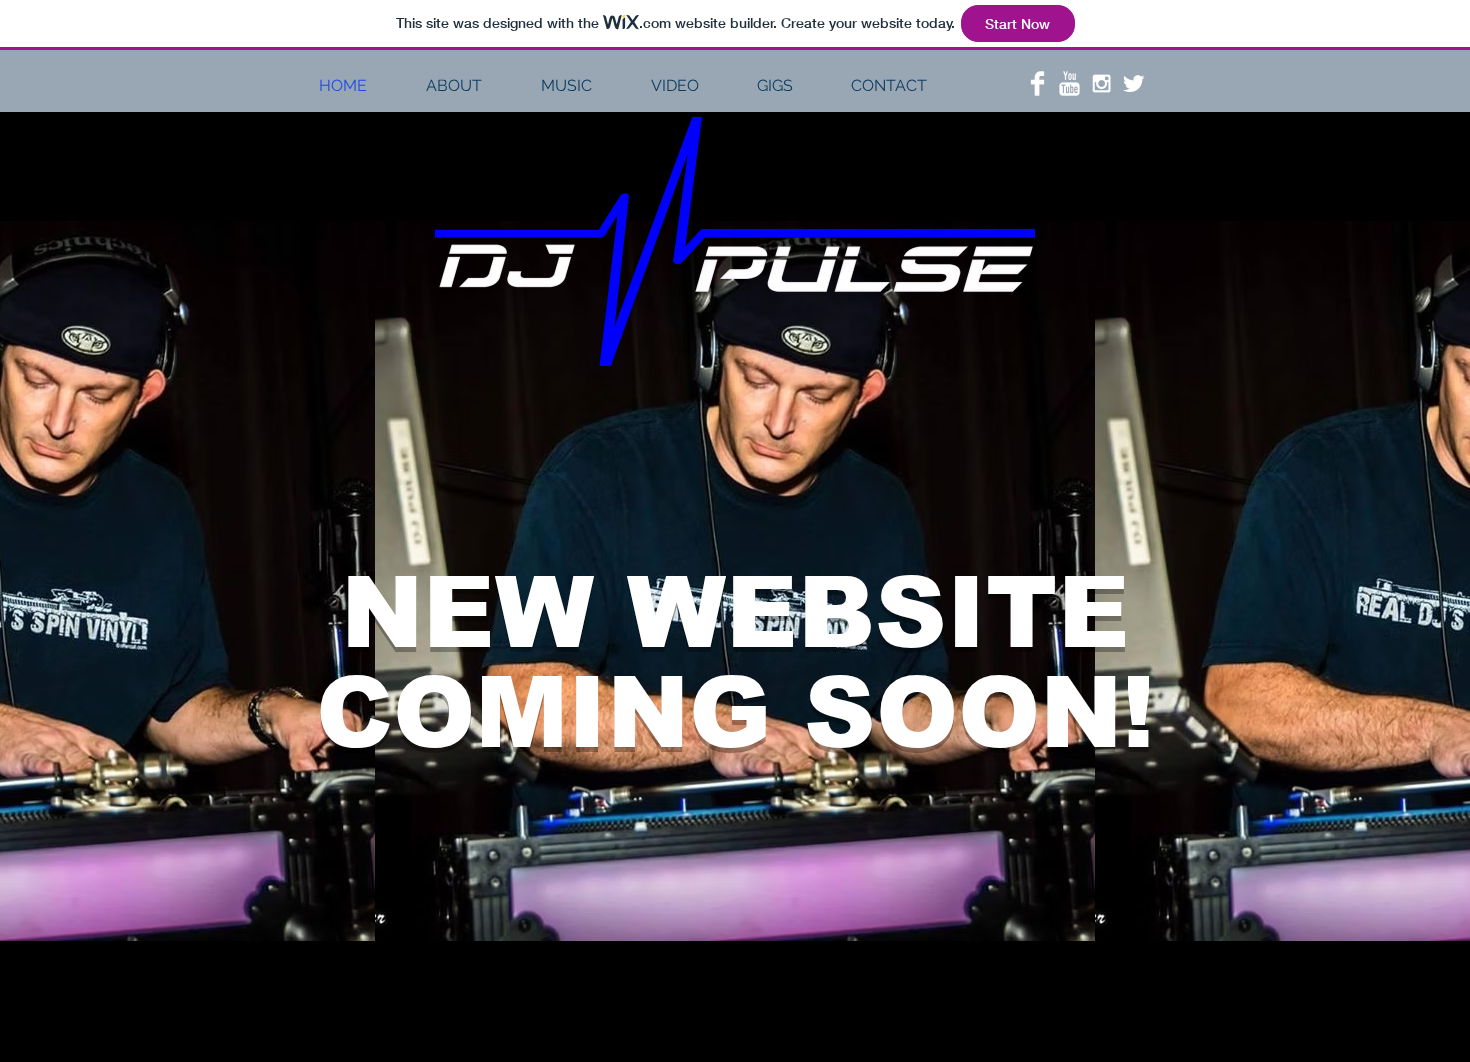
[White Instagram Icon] (1101, 83)
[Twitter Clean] (1133, 83)
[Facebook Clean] (1037, 83)
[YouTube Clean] (1069, 83)
